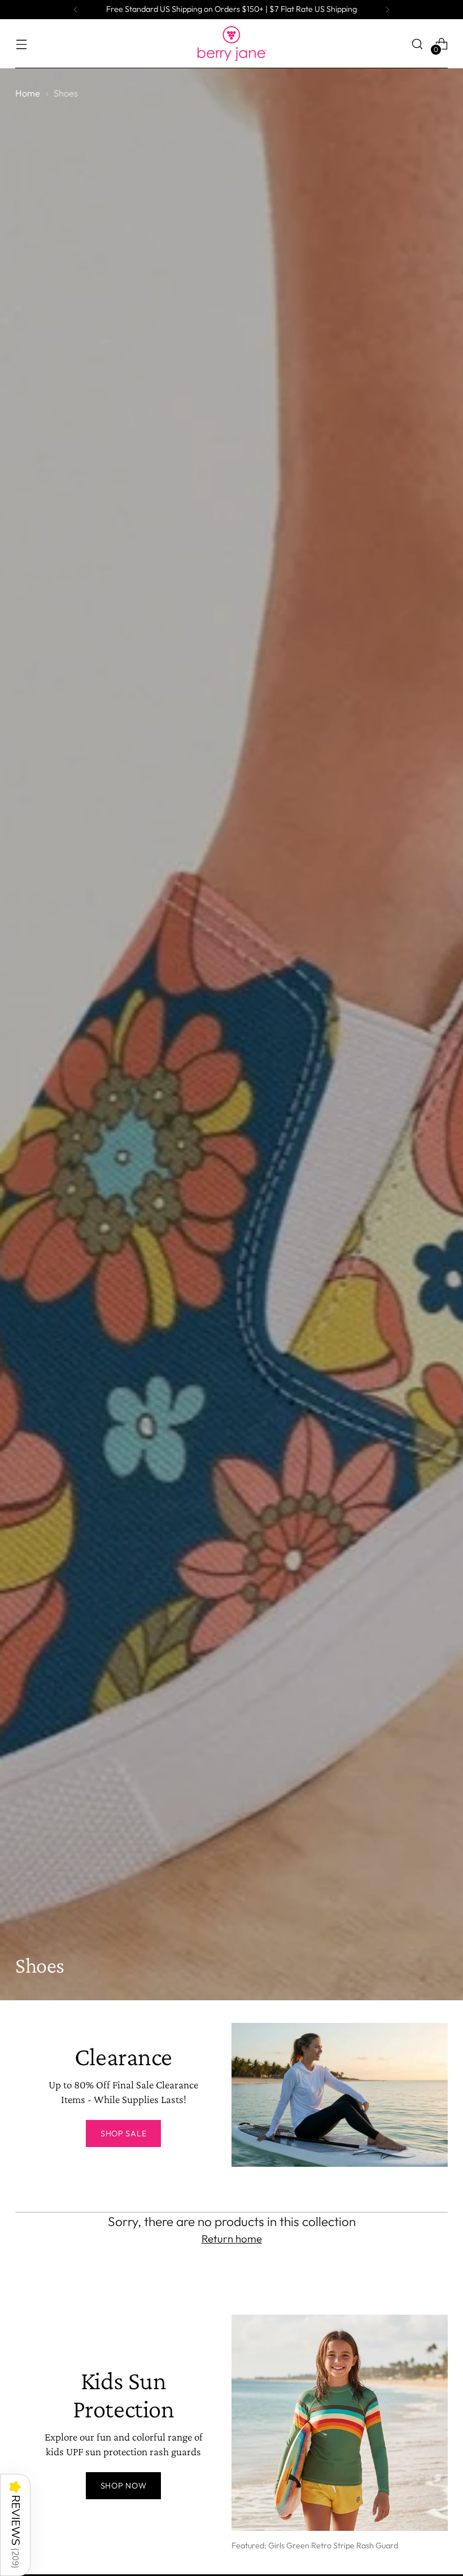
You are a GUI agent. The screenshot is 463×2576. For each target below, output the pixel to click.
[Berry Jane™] (231, 44)
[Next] (387, 10)
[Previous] (76, 10)
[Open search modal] (418, 44)
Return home (232, 2238)
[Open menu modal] (21, 44)
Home (28, 93)
